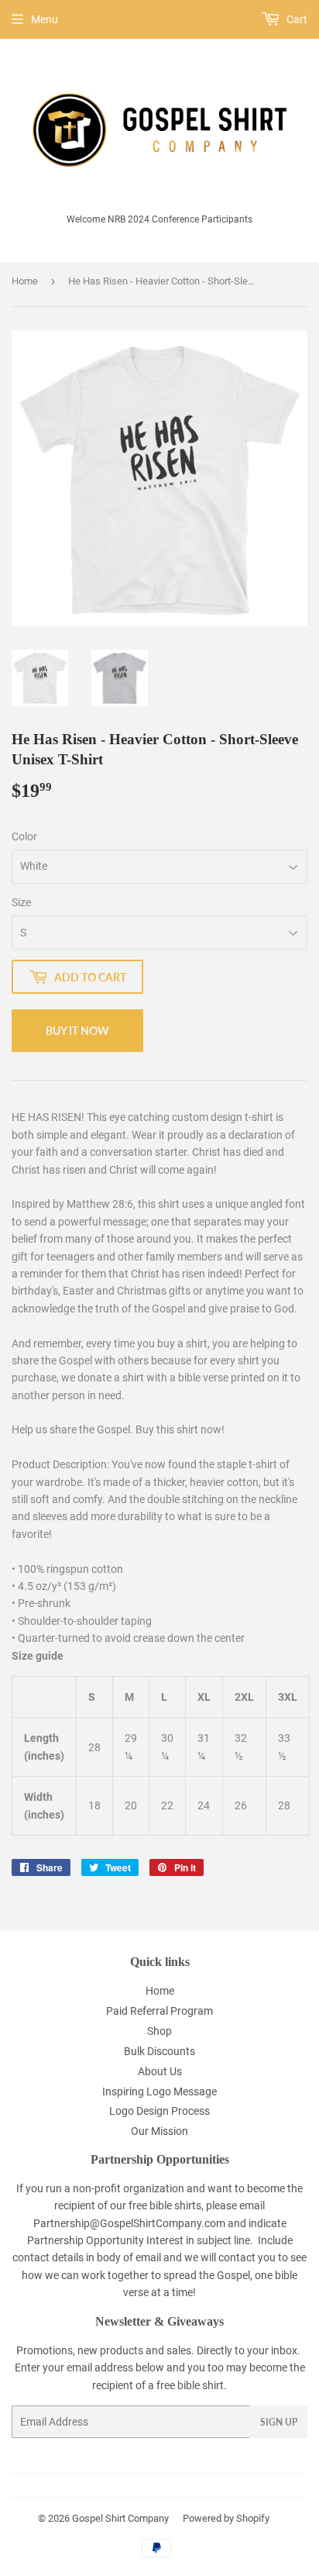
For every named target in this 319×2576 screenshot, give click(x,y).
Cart (296, 19)
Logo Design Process (159, 2111)
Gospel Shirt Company (120, 2518)
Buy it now (77, 1031)
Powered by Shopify (226, 2518)
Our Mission (159, 2131)
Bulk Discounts (159, 2051)
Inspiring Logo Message (159, 2091)
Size (21, 902)
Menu (45, 19)
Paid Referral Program (159, 2011)
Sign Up (279, 2422)
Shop (159, 2031)
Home (25, 281)
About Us (160, 2071)
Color (24, 836)
